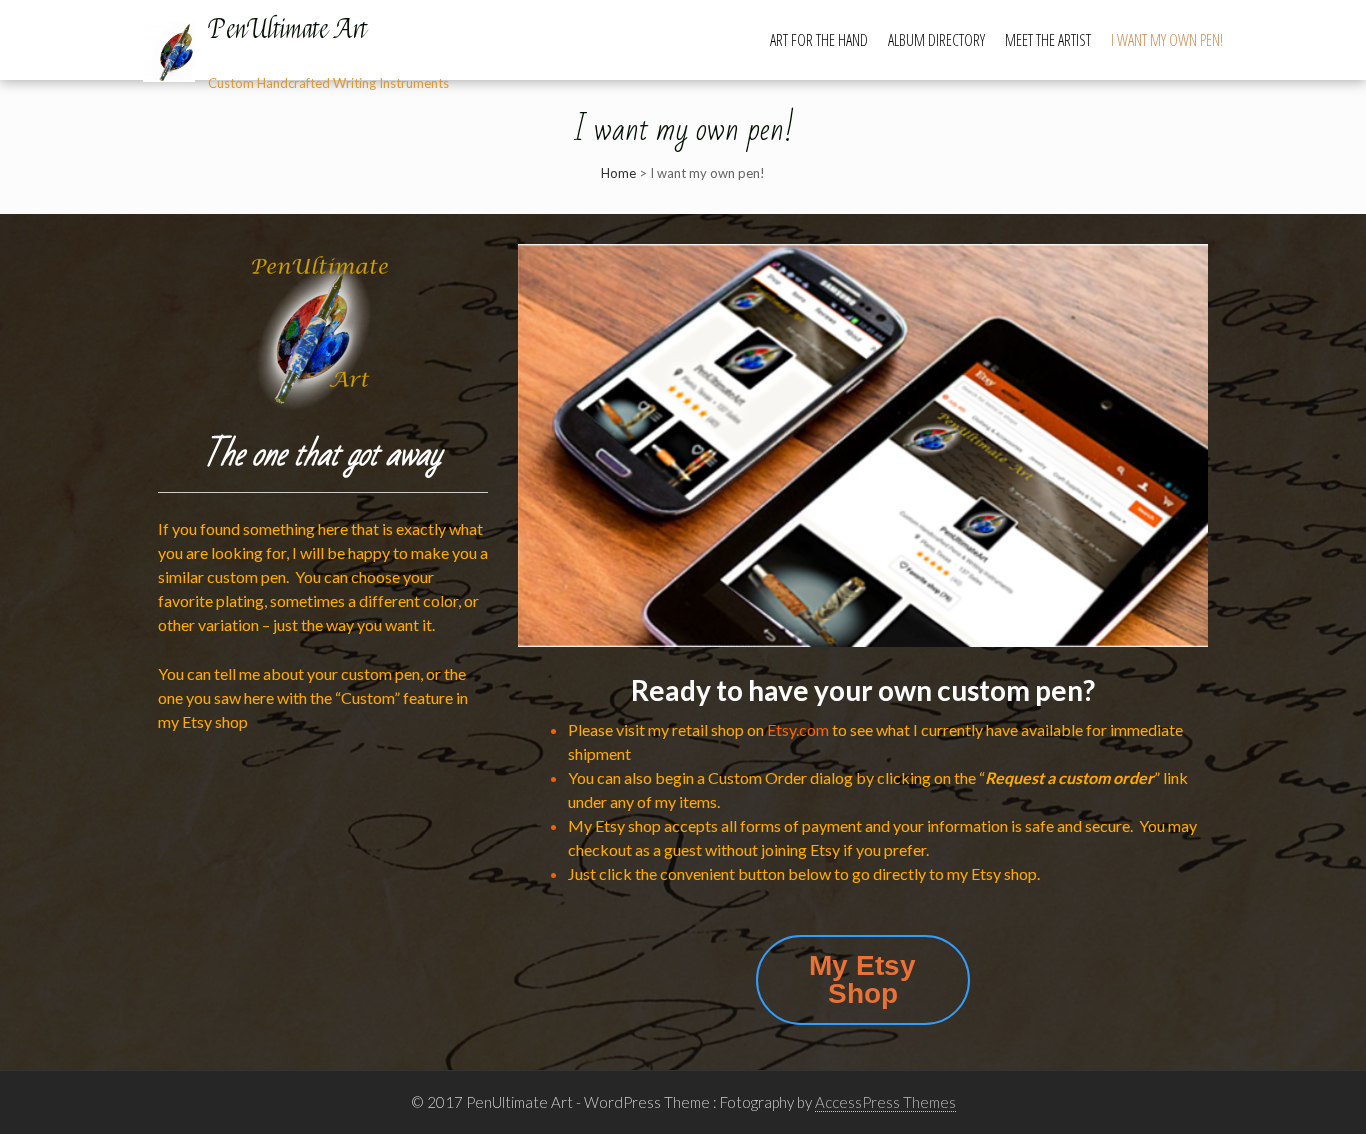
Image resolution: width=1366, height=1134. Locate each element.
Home (618, 173)
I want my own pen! (1167, 40)
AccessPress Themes (885, 1102)
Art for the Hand (819, 40)
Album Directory (936, 40)
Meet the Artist (1048, 40)
